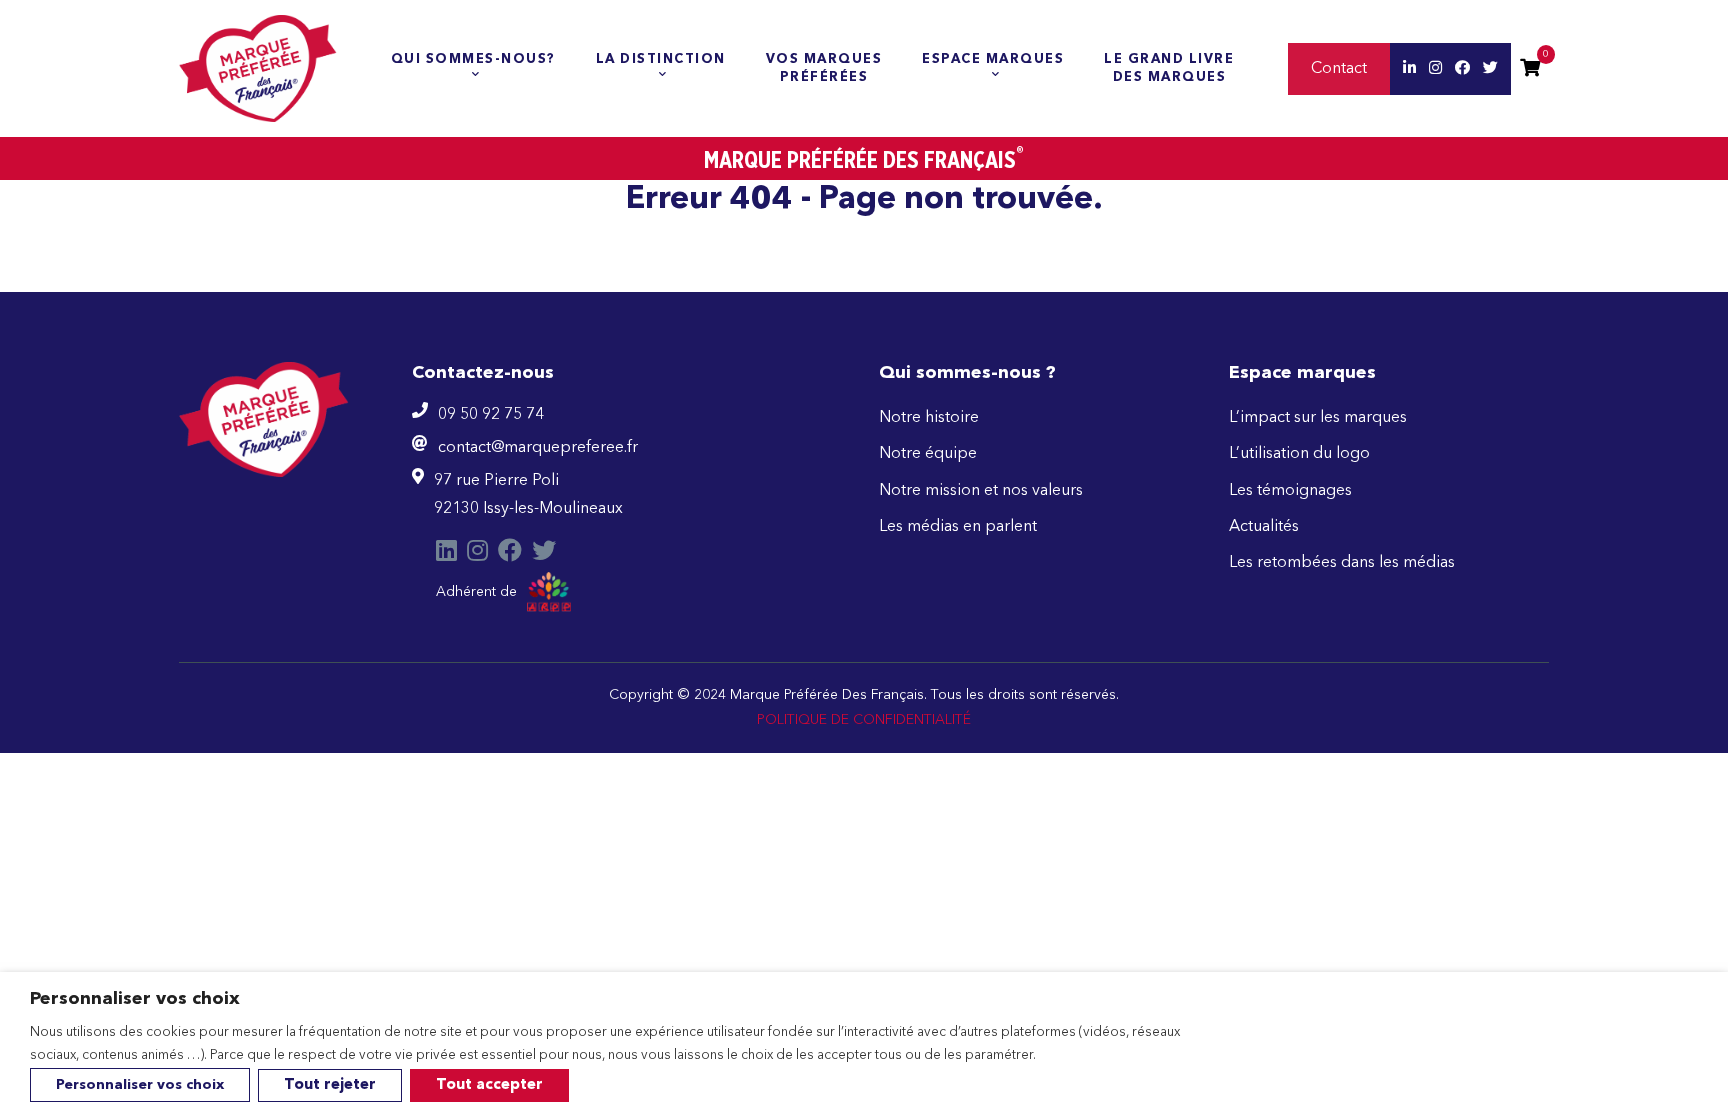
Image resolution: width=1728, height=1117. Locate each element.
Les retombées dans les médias (1342, 563)
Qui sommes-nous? (473, 59)
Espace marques (993, 59)
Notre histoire (929, 418)
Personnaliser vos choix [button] (140, 1085)
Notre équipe (928, 454)
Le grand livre (1169, 68)
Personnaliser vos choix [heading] (135, 999)
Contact (1339, 69)
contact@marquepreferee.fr (538, 448)
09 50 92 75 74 (491, 415)
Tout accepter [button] (489, 1085)
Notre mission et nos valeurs (981, 491)
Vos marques (824, 68)
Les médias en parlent (958, 527)
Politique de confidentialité (864, 720)
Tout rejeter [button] (330, 1085)
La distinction (661, 59)
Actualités (1264, 527)
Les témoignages (1290, 491)
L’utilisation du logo (1299, 454)
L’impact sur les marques (1318, 418)
